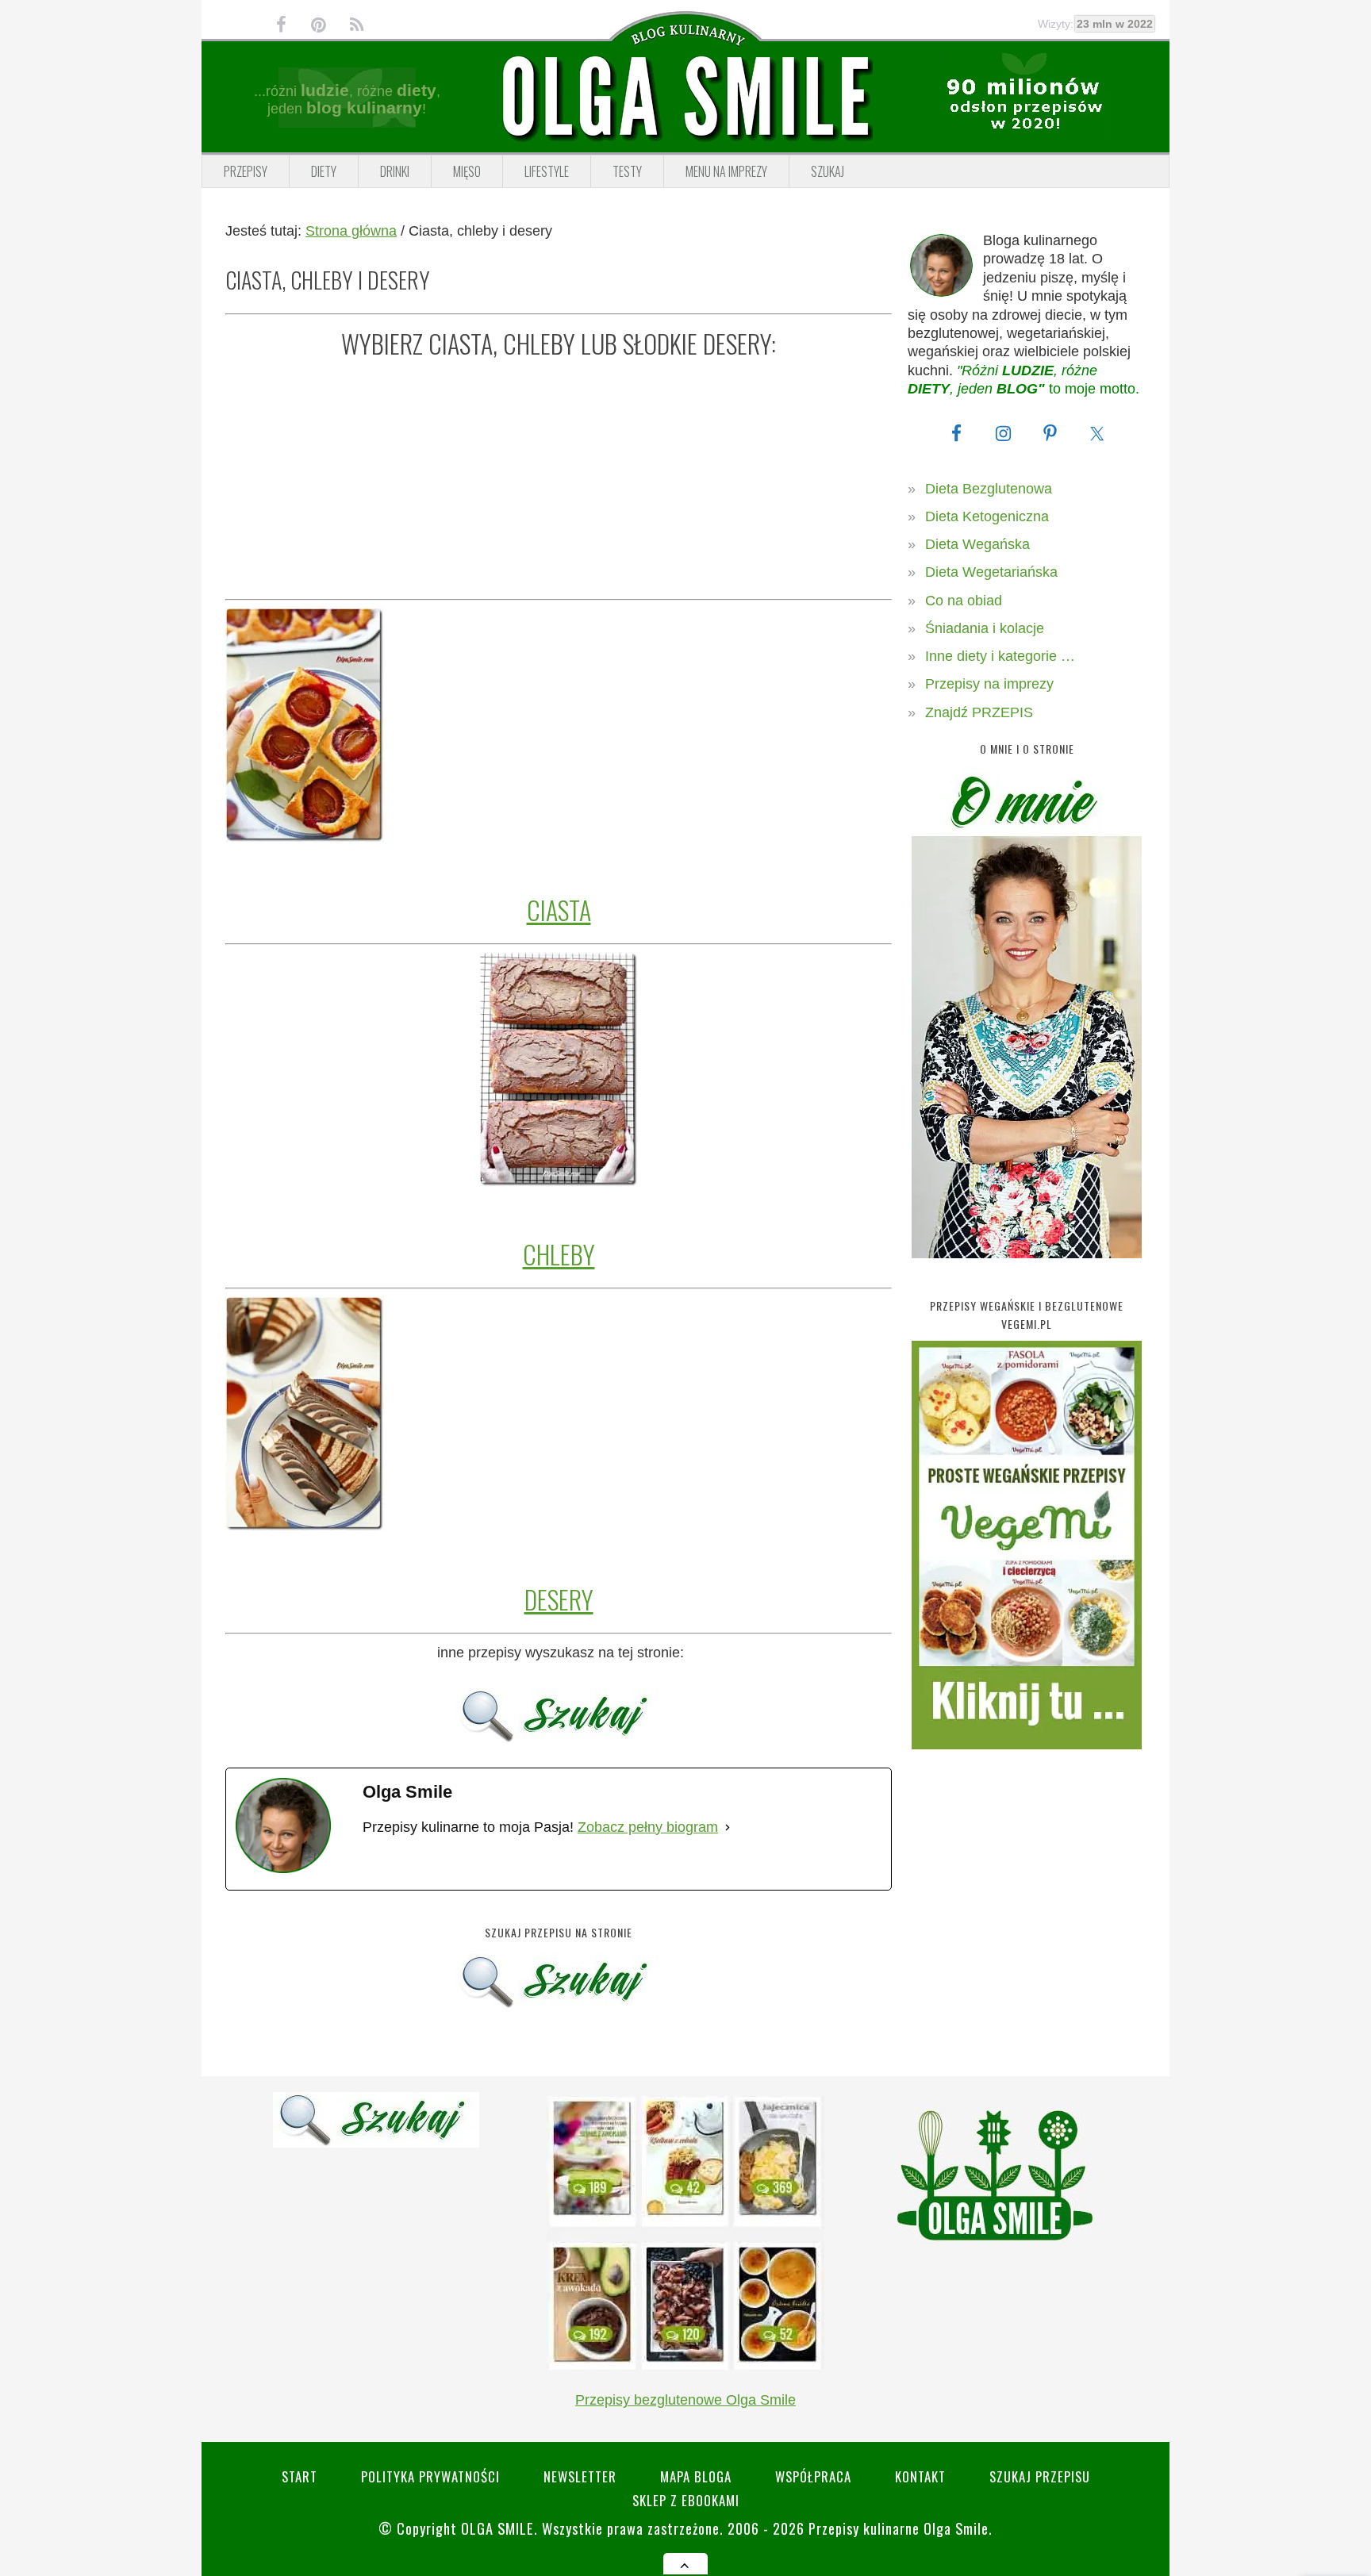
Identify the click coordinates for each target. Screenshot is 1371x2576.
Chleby (559, 1254)
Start (300, 2476)
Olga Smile (497, 2528)
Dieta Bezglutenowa (989, 489)
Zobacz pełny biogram (648, 1827)
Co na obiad (964, 601)
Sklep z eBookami (686, 2500)
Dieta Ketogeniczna (987, 516)
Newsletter (580, 2476)
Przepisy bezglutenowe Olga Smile (685, 2400)
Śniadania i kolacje (985, 628)
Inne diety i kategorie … (1000, 656)
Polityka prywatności (430, 2476)
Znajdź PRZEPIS (979, 712)
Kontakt (920, 2476)
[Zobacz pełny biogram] (728, 1827)
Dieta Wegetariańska (991, 572)
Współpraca (813, 2476)
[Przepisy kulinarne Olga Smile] (685, 98)
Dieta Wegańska (977, 544)
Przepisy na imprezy (989, 684)
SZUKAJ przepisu (1040, 2476)
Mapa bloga (696, 2476)
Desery (559, 1599)
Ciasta (559, 910)
